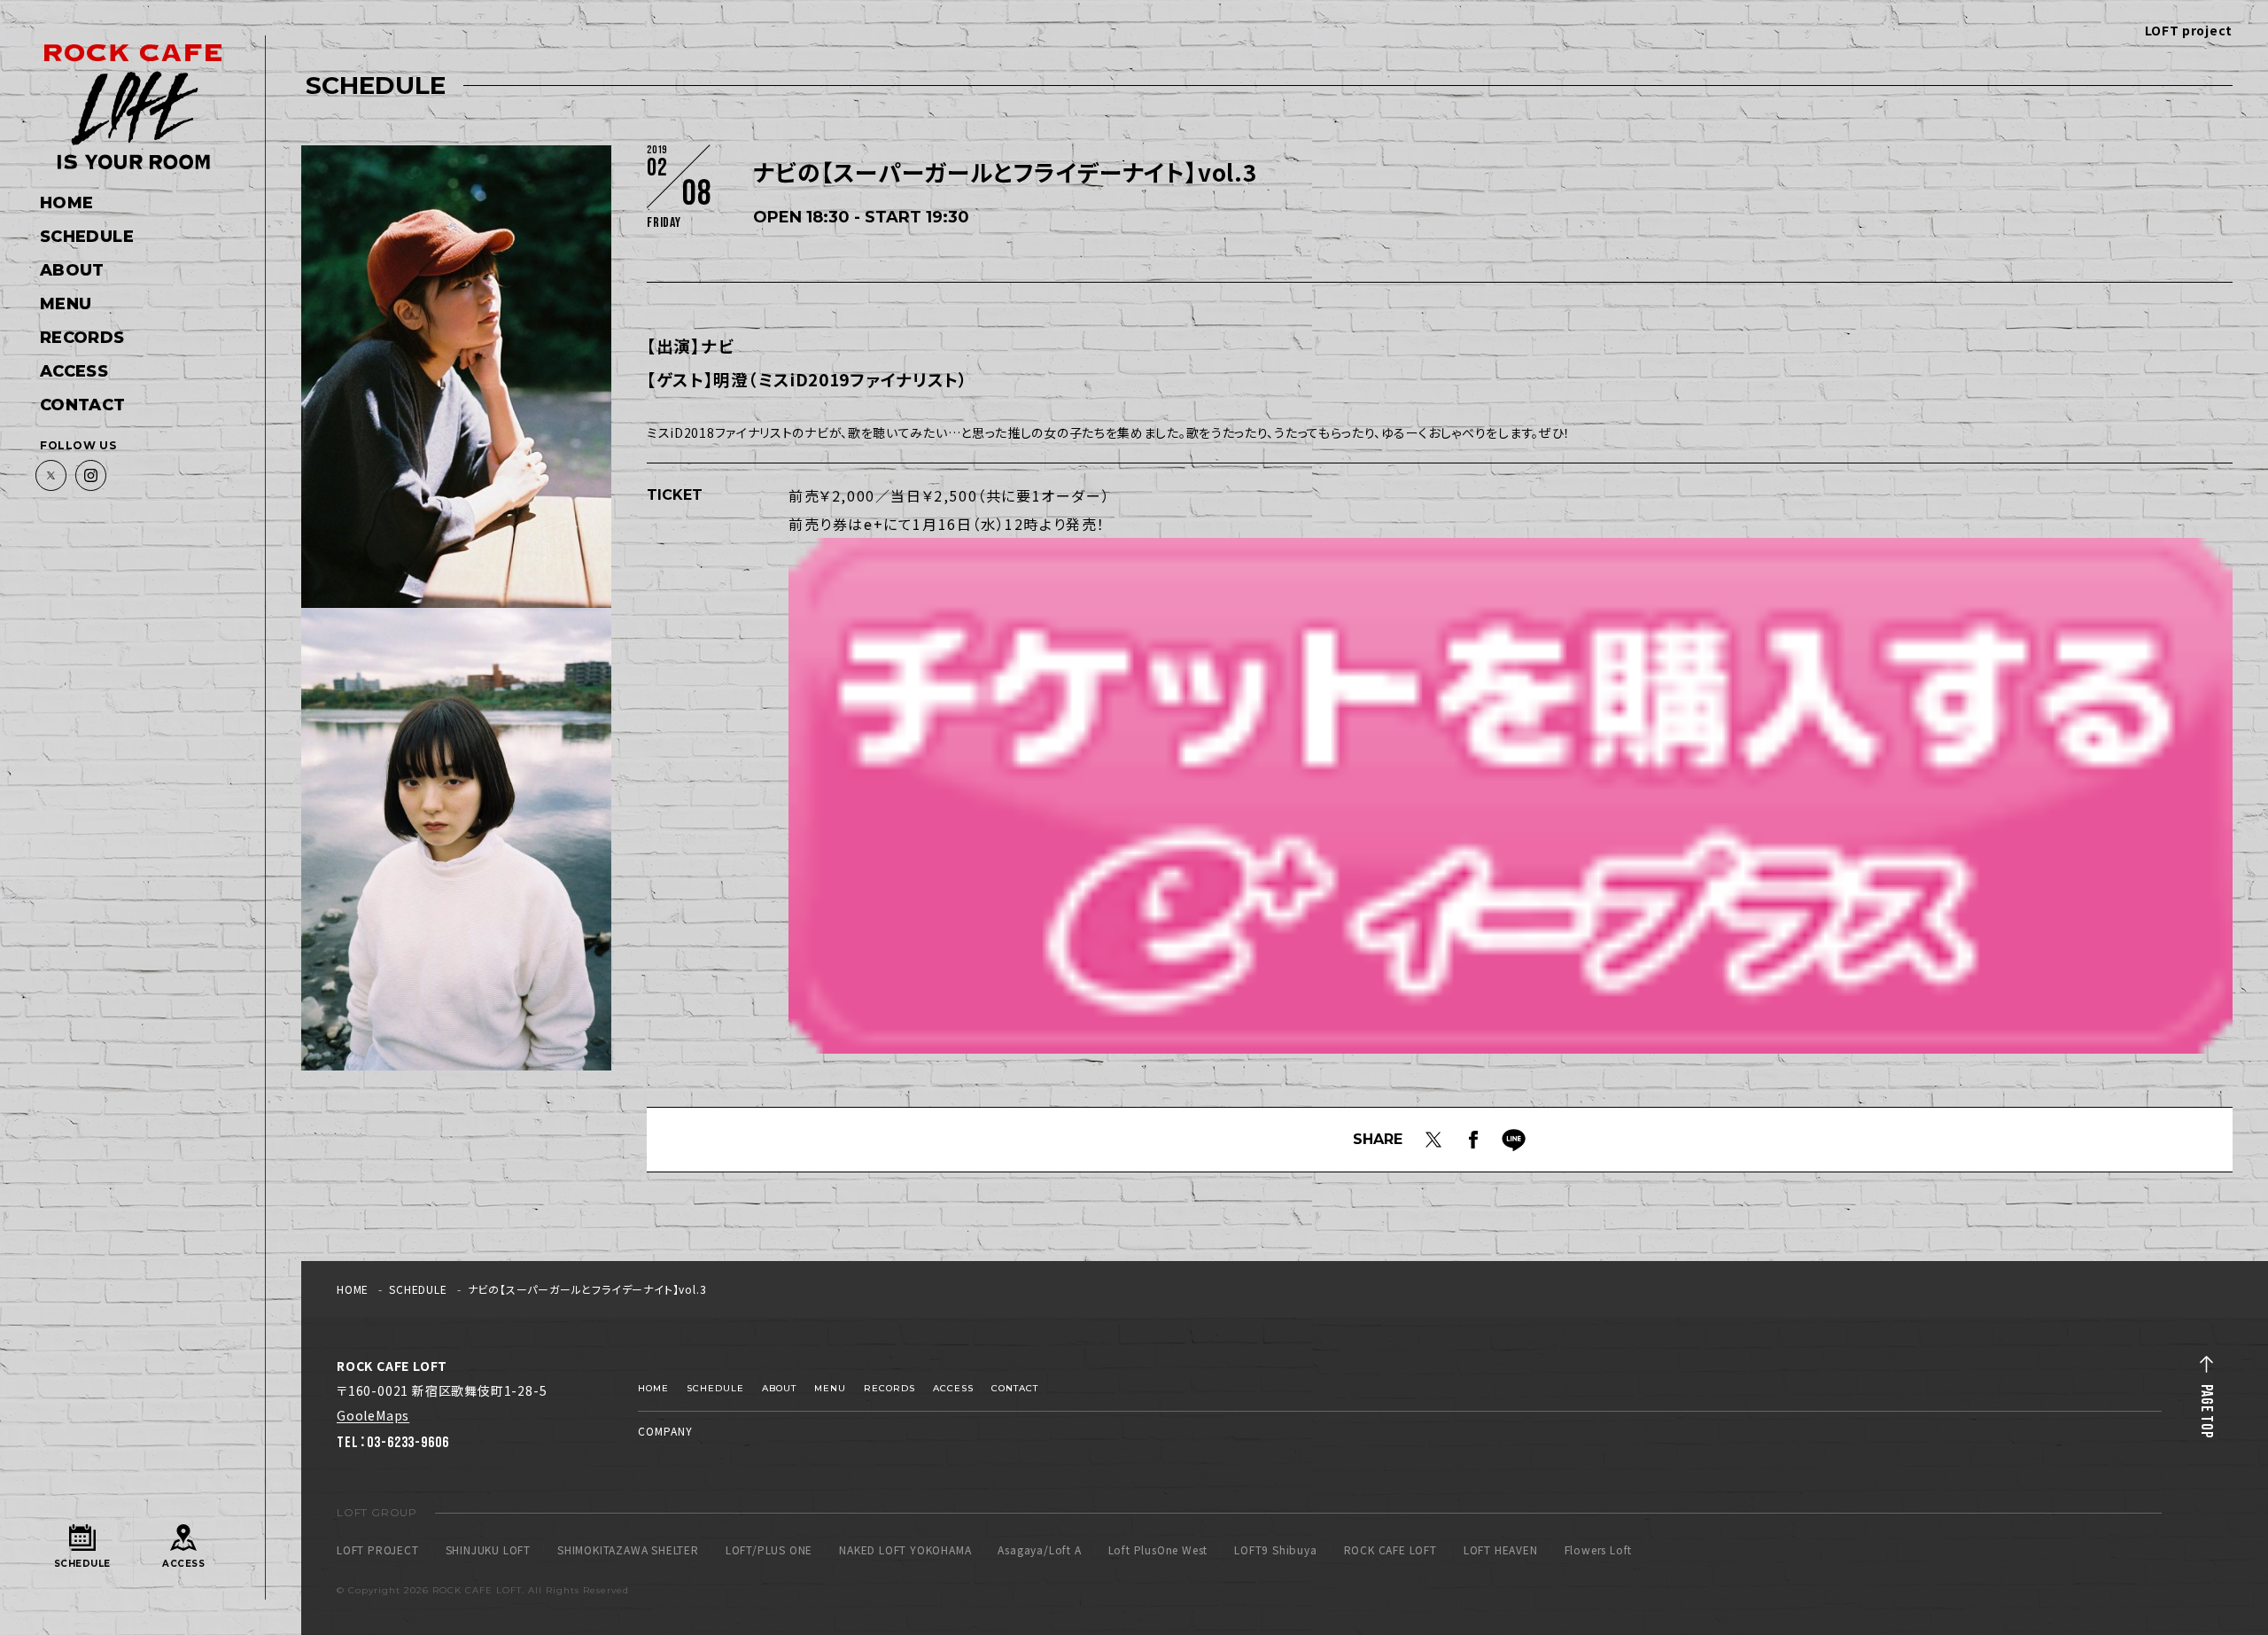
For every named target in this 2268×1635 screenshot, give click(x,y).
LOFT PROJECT (378, 1550)
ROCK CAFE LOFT (1390, 1550)
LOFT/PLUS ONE (769, 1550)
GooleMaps (373, 1415)
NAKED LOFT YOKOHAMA (905, 1550)
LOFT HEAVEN (1501, 1550)
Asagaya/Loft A (1039, 1550)
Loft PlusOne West (1158, 1550)
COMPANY (665, 1431)
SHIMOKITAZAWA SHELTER (628, 1550)
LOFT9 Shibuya (1275, 1550)
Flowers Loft (1599, 1550)
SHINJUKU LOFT (488, 1550)
